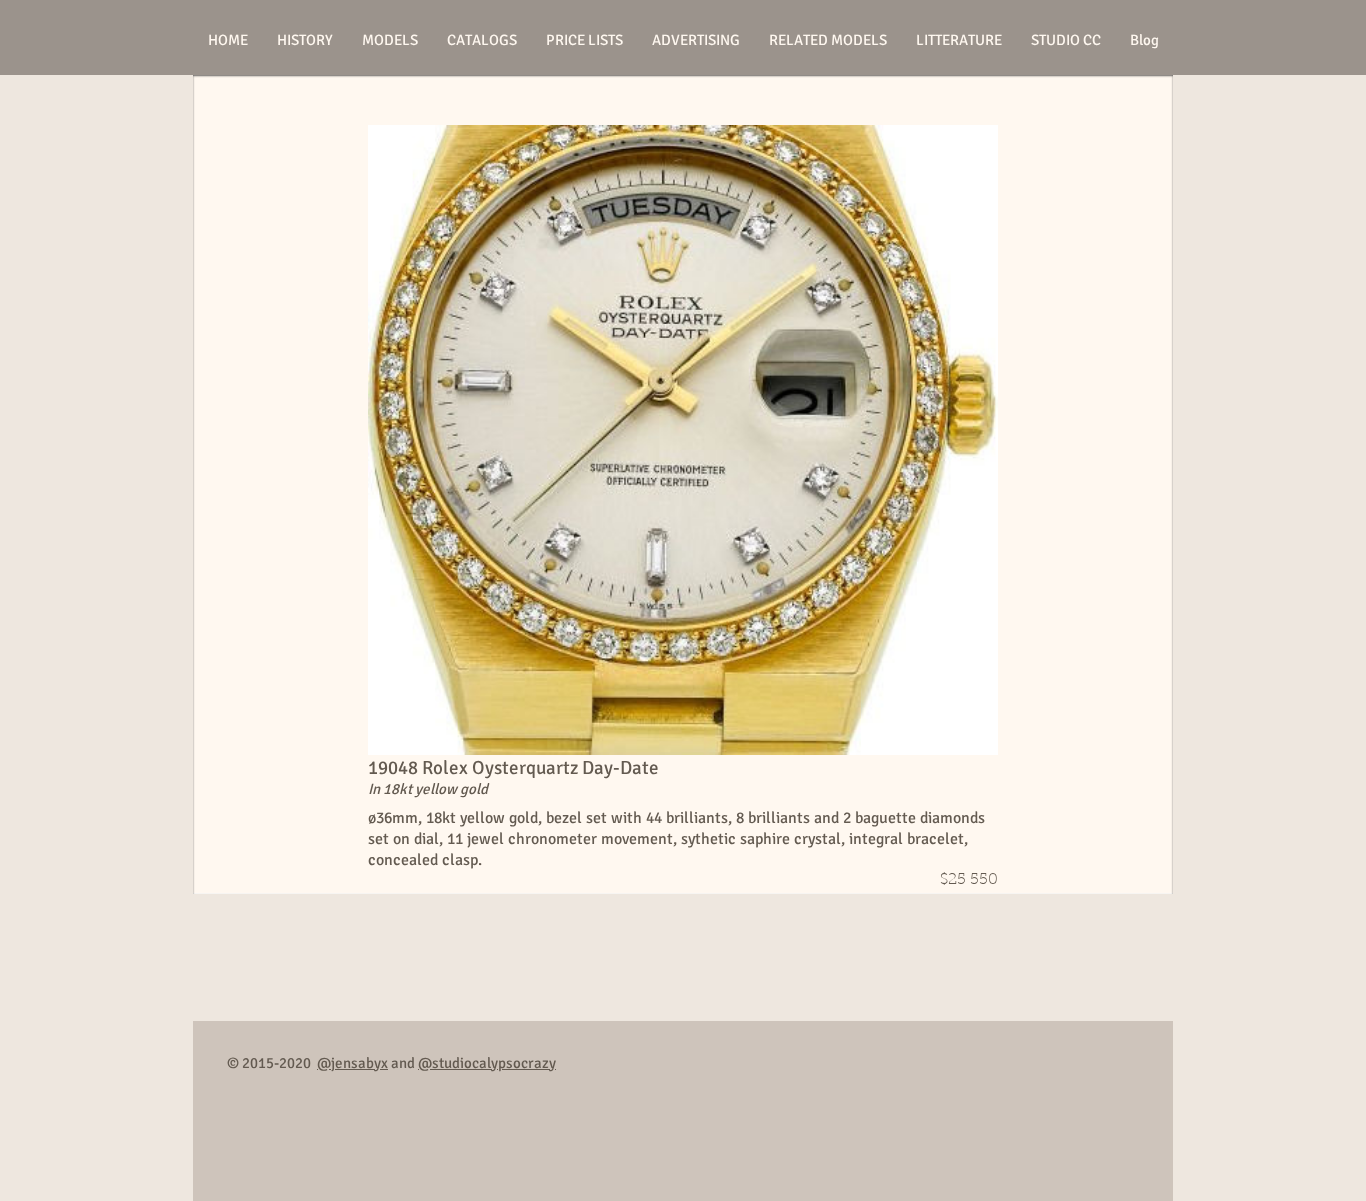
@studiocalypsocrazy (487, 1063)
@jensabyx (352, 1063)
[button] (389, 40)
